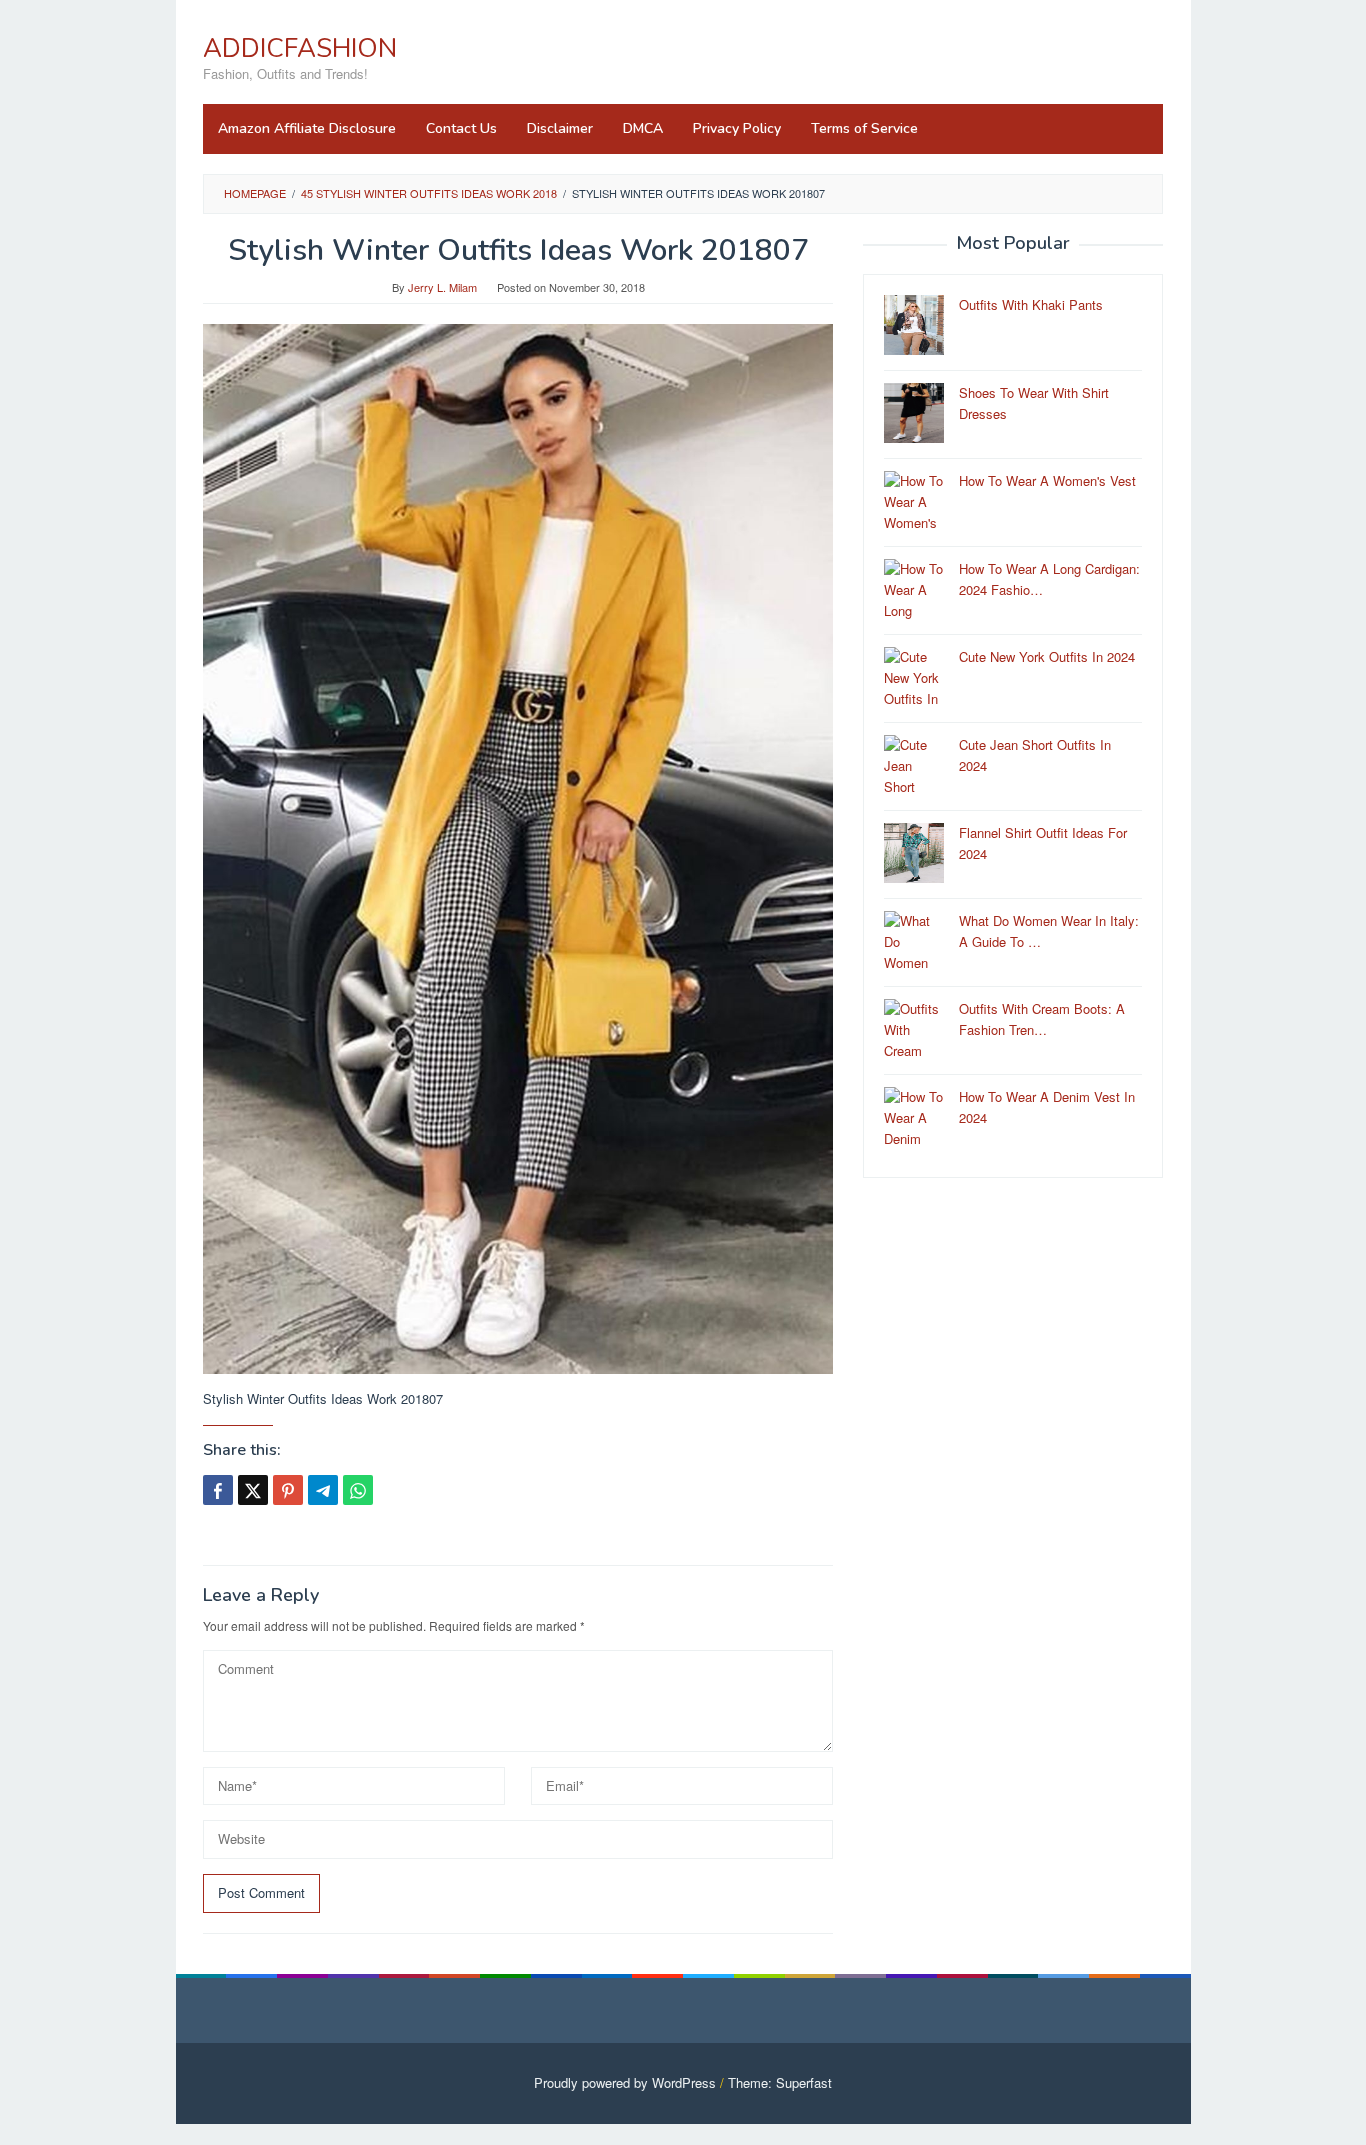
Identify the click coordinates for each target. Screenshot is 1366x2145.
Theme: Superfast (780, 2082)
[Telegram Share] (323, 1490)
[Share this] (218, 1490)
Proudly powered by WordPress (625, 2082)
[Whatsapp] (358, 1490)
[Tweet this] (253, 1490)
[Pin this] (288, 1490)
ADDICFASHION (300, 48)
